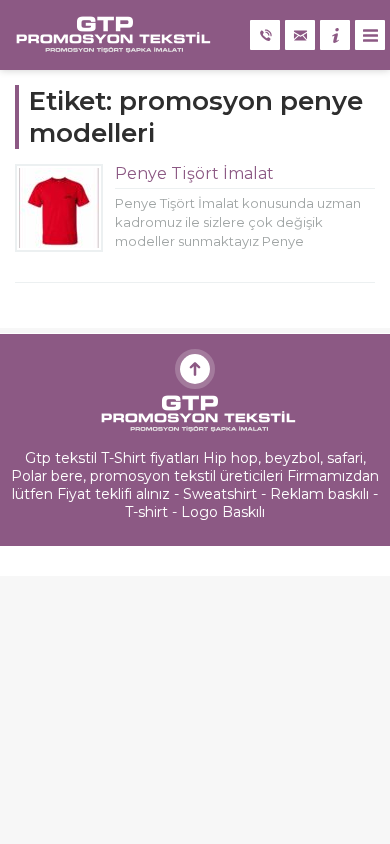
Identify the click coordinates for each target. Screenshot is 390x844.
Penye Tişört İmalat (194, 173)
